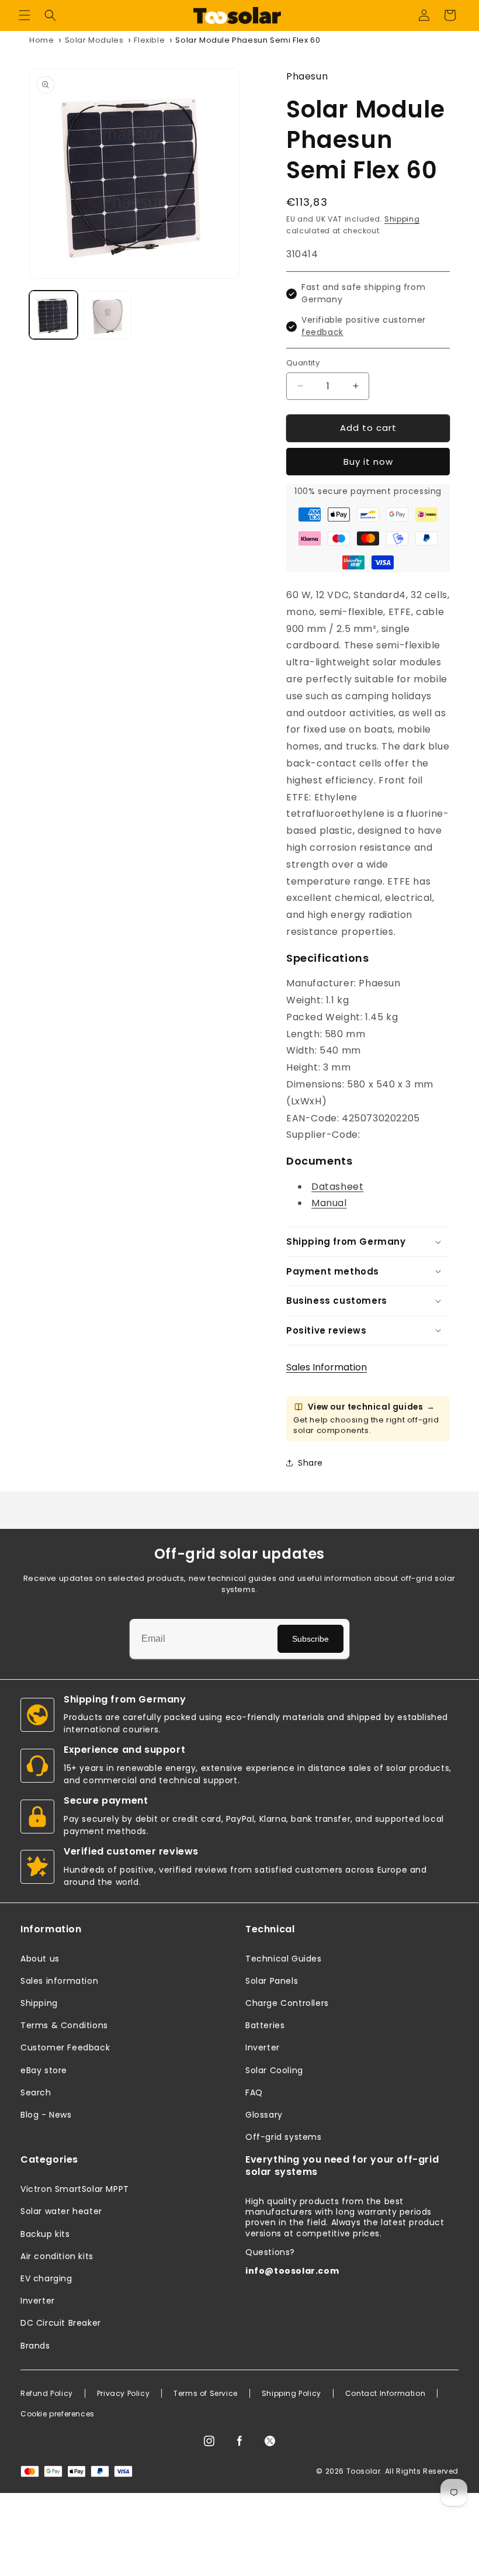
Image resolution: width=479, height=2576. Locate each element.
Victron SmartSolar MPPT (75, 2189)
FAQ (254, 2092)
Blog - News (46, 2115)
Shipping (402, 219)
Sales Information (327, 1367)
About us (40, 1959)
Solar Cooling (274, 2070)
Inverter (263, 2047)
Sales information (59, 1981)
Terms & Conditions (64, 2025)
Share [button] (310, 1463)
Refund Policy (47, 2394)
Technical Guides (284, 1959)
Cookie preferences (58, 2414)
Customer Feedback (65, 2047)
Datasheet (337, 1187)
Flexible (149, 40)
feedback (322, 332)
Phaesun (307, 76)
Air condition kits (57, 2256)
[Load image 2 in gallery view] (108, 315)
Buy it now (368, 462)
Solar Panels (272, 1981)
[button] (25, 15)
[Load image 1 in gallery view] (53, 315)
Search (36, 2092)
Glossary (264, 2115)
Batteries (265, 2025)
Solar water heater (61, 2211)
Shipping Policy (291, 2394)
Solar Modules (94, 40)
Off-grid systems (284, 2137)
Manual (329, 1203)
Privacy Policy (123, 2394)
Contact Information (385, 2394)
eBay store (44, 2070)
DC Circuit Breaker (61, 2323)
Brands (35, 2346)
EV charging (46, 2278)
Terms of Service (206, 2394)
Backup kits (45, 2234)
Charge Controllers (287, 2003)
